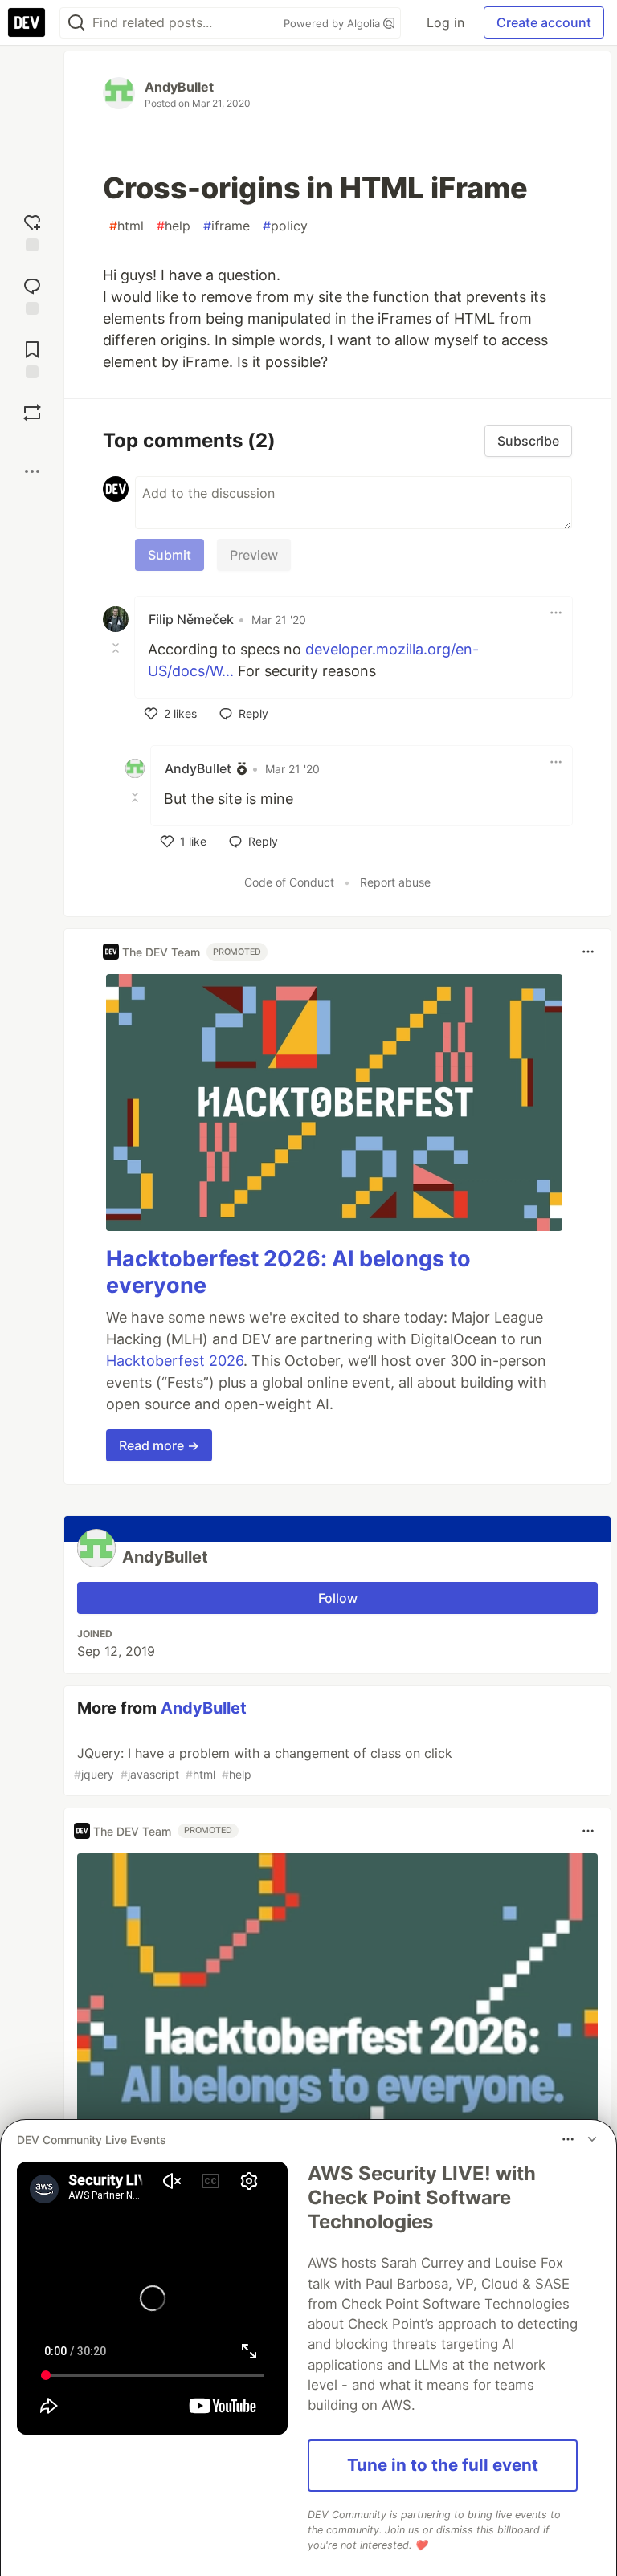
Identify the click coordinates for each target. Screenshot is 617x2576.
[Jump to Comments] (32, 294)
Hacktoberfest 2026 (175, 1361)
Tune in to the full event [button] (443, 2465)
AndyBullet (179, 87)
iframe (227, 226)
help (174, 226)
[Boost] (32, 413)
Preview (254, 555)
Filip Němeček (191, 619)
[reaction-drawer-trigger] (32, 231)
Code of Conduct (289, 882)
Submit (170, 555)
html (127, 226)
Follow (338, 1598)
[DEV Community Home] (27, 22)
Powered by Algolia (333, 23)
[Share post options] (32, 471)
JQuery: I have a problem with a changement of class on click (263, 1763)
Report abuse (395, 882)
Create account (544, 22)
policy (285, 226)
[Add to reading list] (32, 358)
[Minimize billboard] (592, 2139)
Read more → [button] (159, 1445)
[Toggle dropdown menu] (556, 613)
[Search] (76, 23)
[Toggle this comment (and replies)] (117, 648)
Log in (445, 22)
